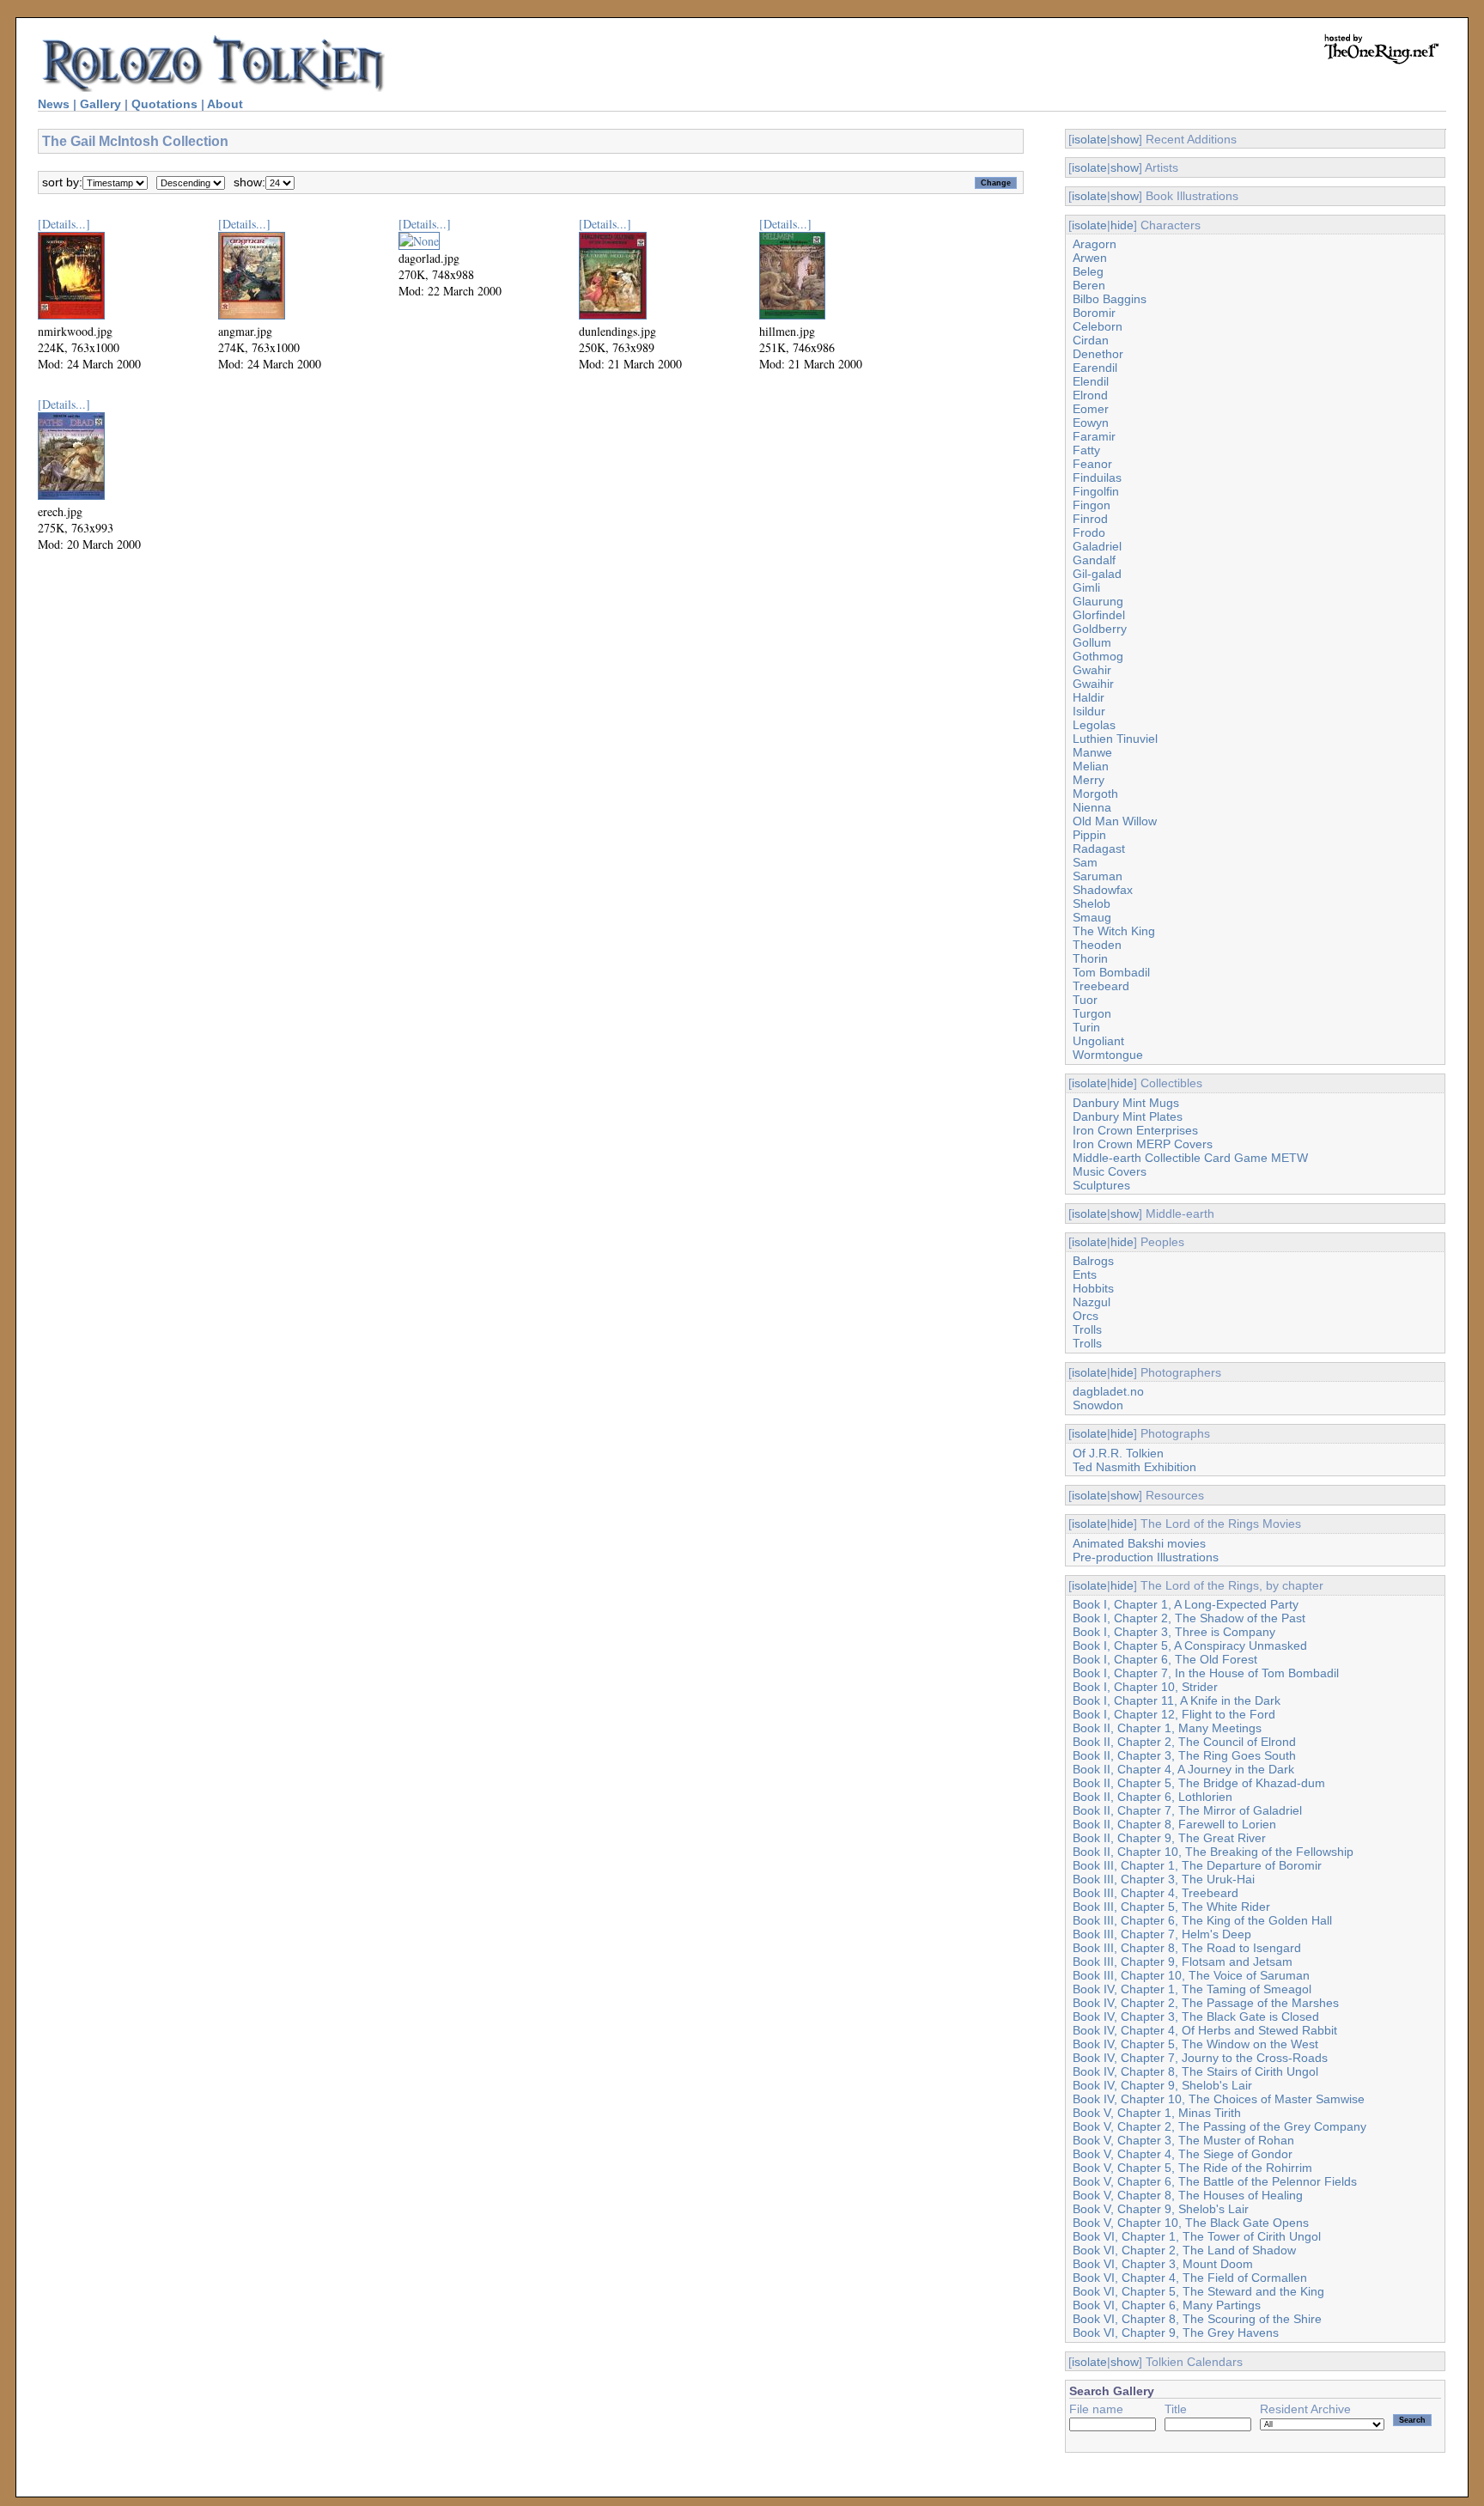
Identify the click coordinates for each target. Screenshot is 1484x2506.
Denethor (1098, 354)
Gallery (100, 104)
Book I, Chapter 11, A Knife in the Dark (1177, 1700)
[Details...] (64, 224)
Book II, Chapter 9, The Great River (1169, 1838)
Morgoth (1095, 794)
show (1125, 139)
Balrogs (1093, 1261)
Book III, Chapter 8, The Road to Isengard (1187, 1948)
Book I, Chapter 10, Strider (1145, 1687)
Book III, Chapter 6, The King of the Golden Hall (1202, 1920)
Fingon (1092, 505)
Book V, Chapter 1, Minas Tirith (1157, 2113)
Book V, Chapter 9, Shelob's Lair (1161, 2209)
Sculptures (1101, 1185)
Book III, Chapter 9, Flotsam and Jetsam (1183, 1962)
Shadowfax (1103, 890)
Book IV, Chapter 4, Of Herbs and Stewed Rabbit (1205, 2030)
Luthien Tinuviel (1115, 739)
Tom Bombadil (1111, 972)
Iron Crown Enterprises (1135, 1130)
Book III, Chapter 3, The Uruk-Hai (1164, 1879)
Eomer (1091, 409)
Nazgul (1092, 1302)
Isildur (1089, 711)
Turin (1086, 1027)
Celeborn (1098, 326)
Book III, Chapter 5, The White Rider (1171, 1907)
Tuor (1085, 1000)
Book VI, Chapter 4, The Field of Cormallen (1190, 2278)
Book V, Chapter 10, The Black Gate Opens (1191, 2223)
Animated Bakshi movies (1139, 1543)
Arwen (1090, 258)
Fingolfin (1096, 491)
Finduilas (1097, 477)
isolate (1089, 139)
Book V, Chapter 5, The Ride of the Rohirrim (1192, 2168)
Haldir (1089, 697)
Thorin (1090, 958)
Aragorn (1095, 244)
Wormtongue (1108, 1055)
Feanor (1092, 464)
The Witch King (1114, 931)
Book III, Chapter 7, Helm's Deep (1162, 1934)
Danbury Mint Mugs (1126, 1103)
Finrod (1090, 519)
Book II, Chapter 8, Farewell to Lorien (1174, 1824)
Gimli (1086, 587)
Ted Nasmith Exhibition (1134, 1467)
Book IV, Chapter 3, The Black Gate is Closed (1196, 2016)
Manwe (1092, 752)
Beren (1089, 285)
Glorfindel (1099, 615)
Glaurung (1098, 601)
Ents (1085, 1274)
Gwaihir (1093, 684)
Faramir (1094, 436)
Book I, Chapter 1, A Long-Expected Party (1186, 1604)
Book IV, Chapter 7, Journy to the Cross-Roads (1200, 2058)
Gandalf (1094, 560)
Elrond (1090, 395)
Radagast (1099, 849)
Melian (1091, 766)
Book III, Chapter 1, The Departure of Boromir (1197, 1865)
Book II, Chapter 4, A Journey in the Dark (1183, 1769)
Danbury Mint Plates (1128, 1116)
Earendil (1095, 368)
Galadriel (1097, 546)
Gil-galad (1097, 574)
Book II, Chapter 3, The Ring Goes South (1184, 1755)
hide (1122, 225)
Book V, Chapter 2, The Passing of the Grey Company (1219, 2126)
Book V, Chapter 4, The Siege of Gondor (1183, 2154)
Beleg (1088, 271)
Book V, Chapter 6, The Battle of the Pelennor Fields (1215, 2181)
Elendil (1091, 381)
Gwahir (1092, 670)
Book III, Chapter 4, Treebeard (1156, 1893)
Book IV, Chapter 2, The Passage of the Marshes (1206, 2003)
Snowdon (1098, 1405)
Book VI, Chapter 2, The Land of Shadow (1184, 2250)
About (225, 104)
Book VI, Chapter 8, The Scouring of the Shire (1197, 2319)
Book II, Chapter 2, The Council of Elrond (1184, 1742)
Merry (1089, 780)
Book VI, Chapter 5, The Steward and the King (1198, 2291)
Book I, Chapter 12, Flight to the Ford (1174, 1714)
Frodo (1089, 532)
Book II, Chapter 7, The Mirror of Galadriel (1187, 1810)
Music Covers (1110, 1171)
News (54, 104)
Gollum (1092, 642)
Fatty (1086, 450)
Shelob (1092, 903)
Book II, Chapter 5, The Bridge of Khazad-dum (1199, 1783)
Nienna (1092, 807)
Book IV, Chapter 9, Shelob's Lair (1162, 2085)
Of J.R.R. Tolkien (1118, 1453)
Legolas (1094, 725)
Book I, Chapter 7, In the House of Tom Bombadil (1206, 1673)
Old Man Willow (1115, 821)
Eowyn (1091, 423)
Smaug (1092, 917)
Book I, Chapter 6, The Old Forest (1165, 1659)
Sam (1085, 862)
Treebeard (1101, 986)
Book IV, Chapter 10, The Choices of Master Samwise (1219, 2099)
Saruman (1098, 876)
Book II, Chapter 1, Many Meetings (1167, 1728)
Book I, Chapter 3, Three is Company (1174, 1632)
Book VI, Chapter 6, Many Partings (1167, 2305)
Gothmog (1098, 656)
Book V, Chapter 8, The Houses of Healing (1188, 2195)
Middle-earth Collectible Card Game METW (1190, 1158)
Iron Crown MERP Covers (1143, 1144)
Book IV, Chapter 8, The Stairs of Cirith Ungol (1195, 2071)
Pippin (1089, 835)
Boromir (1094, 313)
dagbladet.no (1108, 1391)
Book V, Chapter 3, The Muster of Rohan (1183, 2140)
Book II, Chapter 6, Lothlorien (1153, 1797)
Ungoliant (1098, 1041)
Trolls (1087, 1329)
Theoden (1097, 945)
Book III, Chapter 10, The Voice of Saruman (1191, 1975)
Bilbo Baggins (1110, 299)
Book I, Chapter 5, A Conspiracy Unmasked (1190, 1645)
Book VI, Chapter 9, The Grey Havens (1176, 2333)
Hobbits (1093, 1288)
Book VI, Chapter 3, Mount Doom (1163, 2264)
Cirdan (1091, 340)
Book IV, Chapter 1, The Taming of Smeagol (1192, 1989)
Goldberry (1100, 629)
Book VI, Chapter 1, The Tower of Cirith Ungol (1197, 2236)
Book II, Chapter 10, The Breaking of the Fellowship (1213, 1852)
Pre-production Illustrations (1146, 1557)
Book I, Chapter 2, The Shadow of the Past (1189, 1618)
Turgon (1092, 1013)
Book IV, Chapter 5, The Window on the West (1195, 2044)
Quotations (164, 104)
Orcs (1086, 1316)
